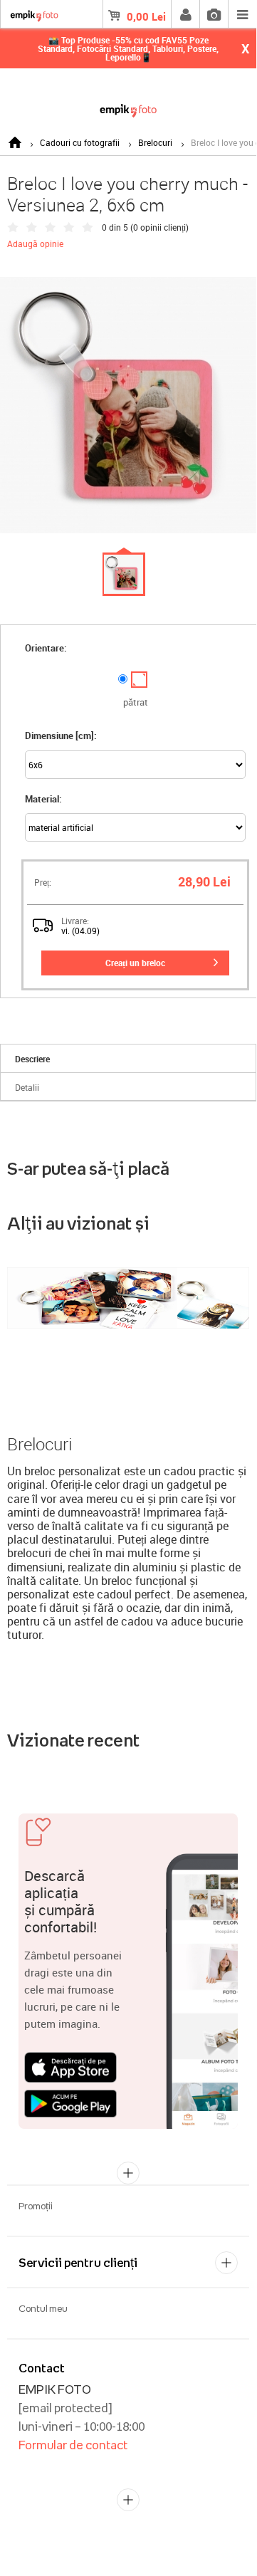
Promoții (36, 2206)
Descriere (32, 1059)
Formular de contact (73, 2445)
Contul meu (43, 2308)
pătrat (136, 702)
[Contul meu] (185, 14)
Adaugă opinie (35, 244)
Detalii (27, 1087)
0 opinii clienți (159, 227)
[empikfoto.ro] (128, 108)
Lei (146, 16)
